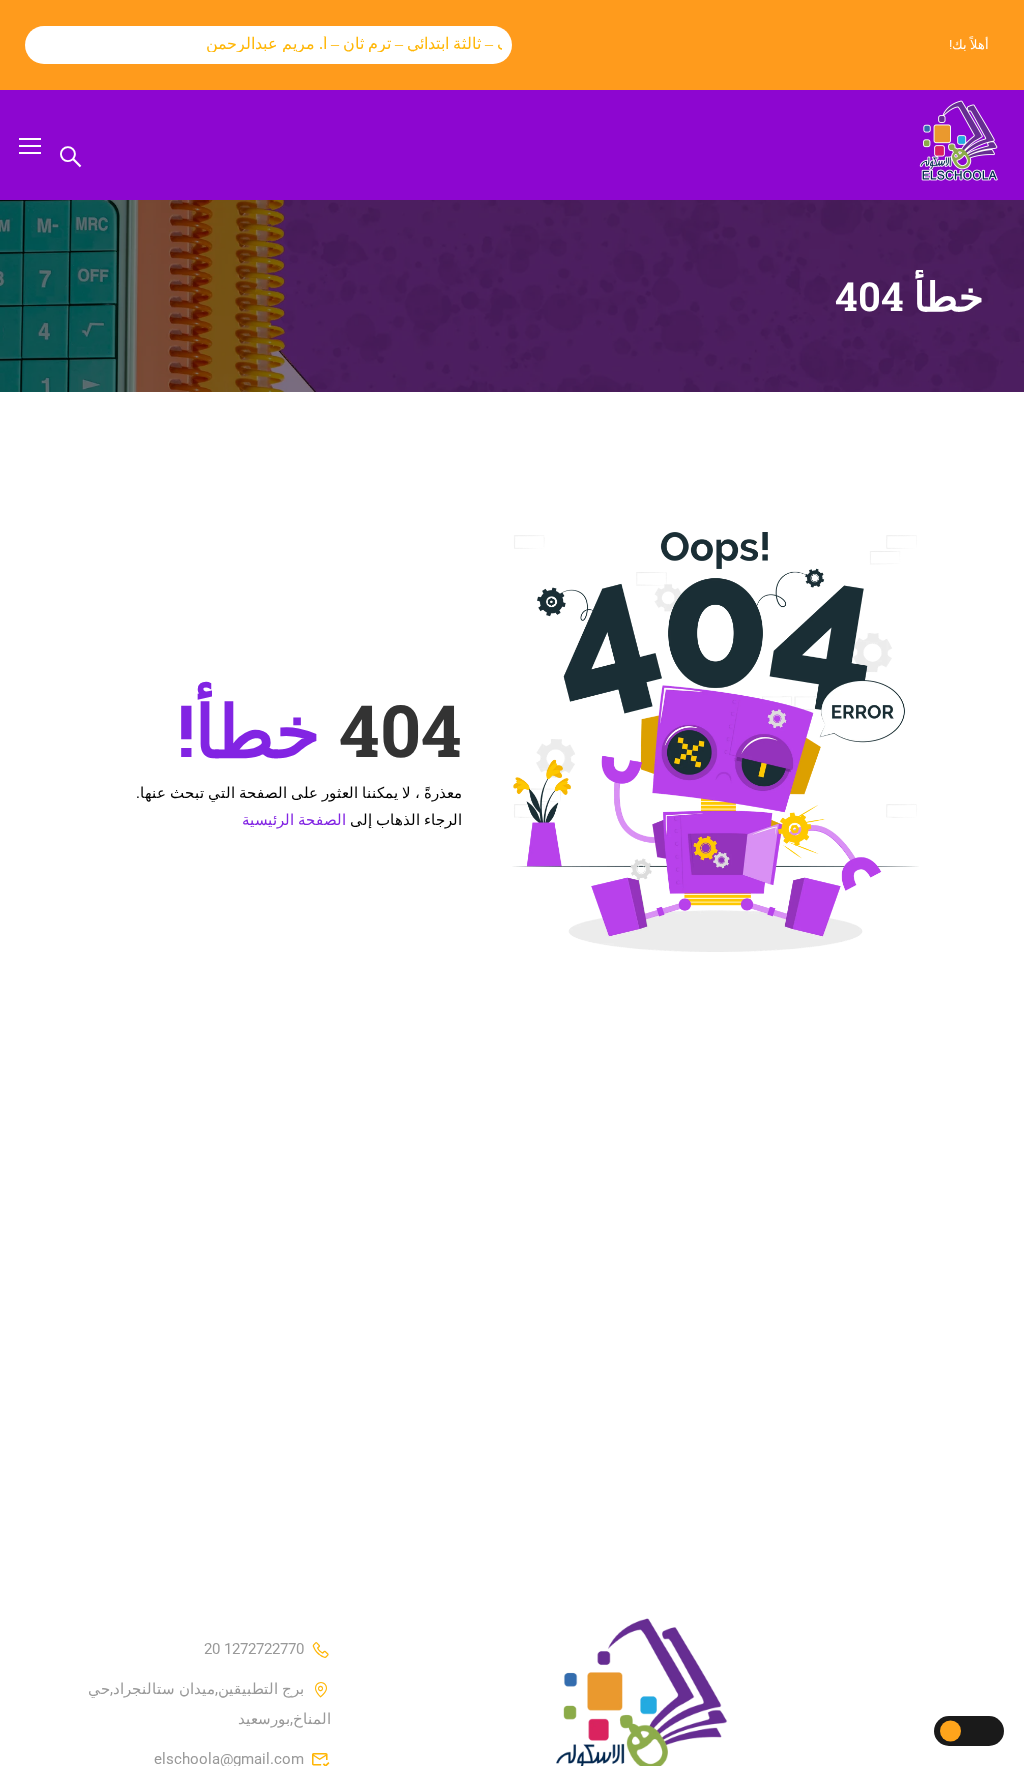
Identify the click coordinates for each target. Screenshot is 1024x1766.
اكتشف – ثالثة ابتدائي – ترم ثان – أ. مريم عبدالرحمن (361, 43)
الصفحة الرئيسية (294, 820)
